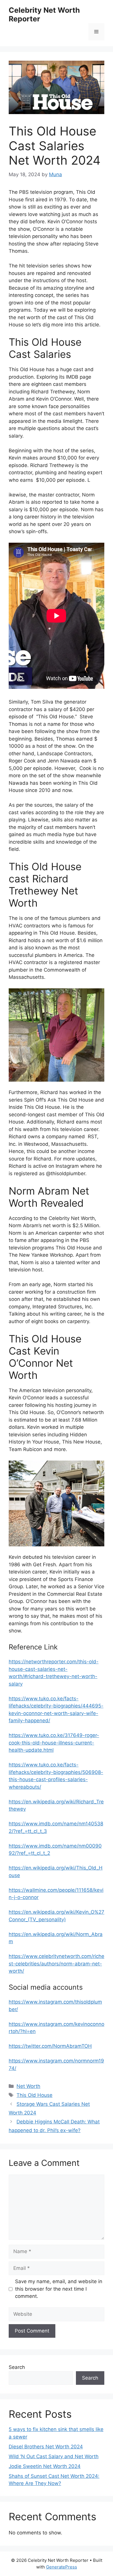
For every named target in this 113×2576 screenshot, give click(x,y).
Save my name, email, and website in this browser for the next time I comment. (59, 2289)
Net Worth (28, 2086)
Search (17, 2367)
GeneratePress (62, 2567)
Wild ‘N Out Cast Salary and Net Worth (54, 2456)
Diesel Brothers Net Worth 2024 (46, 2447)
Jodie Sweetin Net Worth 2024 (45, 2466)
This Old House (34, 2095)
